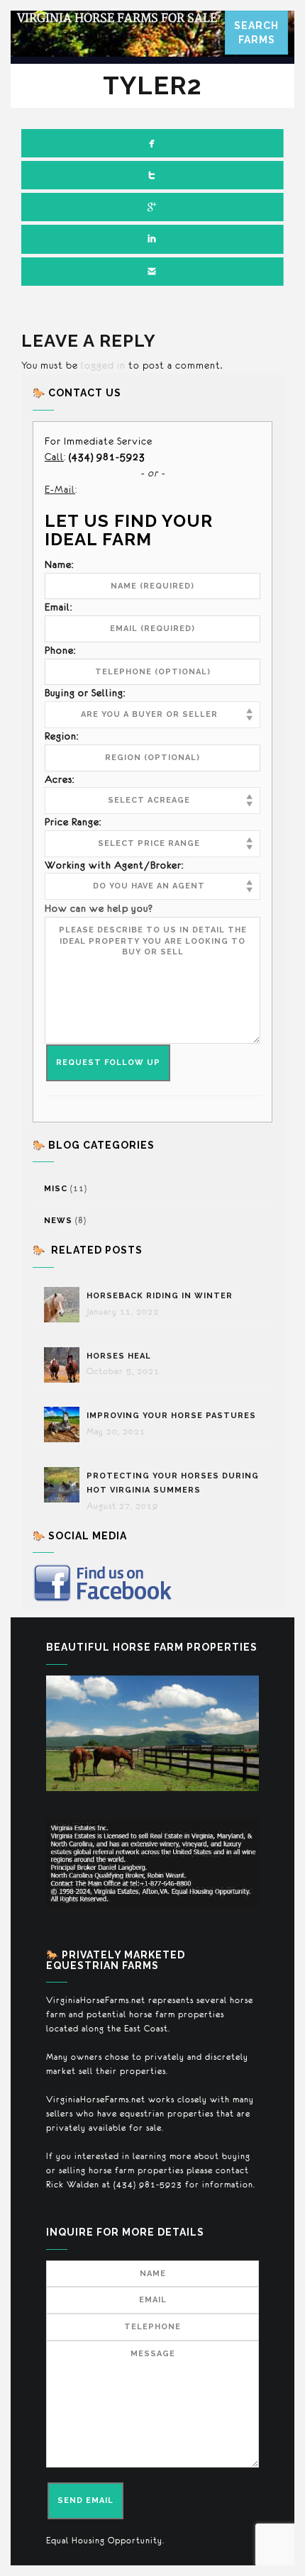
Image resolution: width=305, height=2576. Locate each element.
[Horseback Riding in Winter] (65, 1305)
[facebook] (152, 143)
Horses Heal (120, 1356)
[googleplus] (152, 207)
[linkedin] (152, 239)
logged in (103, 365)
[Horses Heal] (65, 1365)
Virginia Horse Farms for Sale (117, 18)
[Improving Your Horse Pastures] (65, 1424)
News (58, 1221)
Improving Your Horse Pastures (171, 1416)
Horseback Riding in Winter (161, 1296)
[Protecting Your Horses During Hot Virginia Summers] (65, 1485)
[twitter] (152, 175)
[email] (152, 272)
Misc (56, 1189)
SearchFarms (256, 33)
